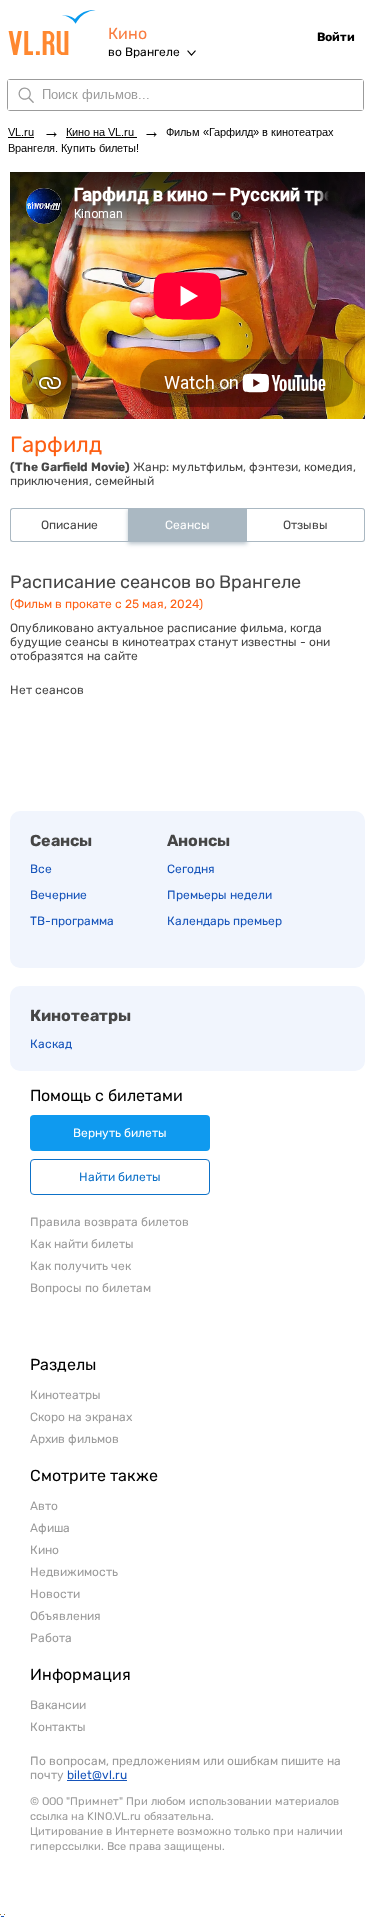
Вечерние (58, 895)
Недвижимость (74, 1572)
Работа (51, 1638)
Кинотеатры (80, 1015)
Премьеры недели (219, 895)
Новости (55, 1594)
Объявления (65, 1616)
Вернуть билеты (120, 1133)
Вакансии (58, 1705)
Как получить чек (80, 1266)
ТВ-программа (72, 921)
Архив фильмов (74, 1439)
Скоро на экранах (81, 1417)
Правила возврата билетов (109, 1222)
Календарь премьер (224, 921)
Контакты (58, 1727)
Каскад (51, 1044)
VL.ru (58, 32)
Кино (127, 33)
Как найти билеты (82, 1244)
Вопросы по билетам (90, 1288)
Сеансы (61, 840)
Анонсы (198, 840)
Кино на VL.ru (101, 132)
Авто (44, 1506)
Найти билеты (120, 1177)
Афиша (50, 1528)
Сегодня (191, 869)
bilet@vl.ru (97, 1775)
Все (41, 869)
